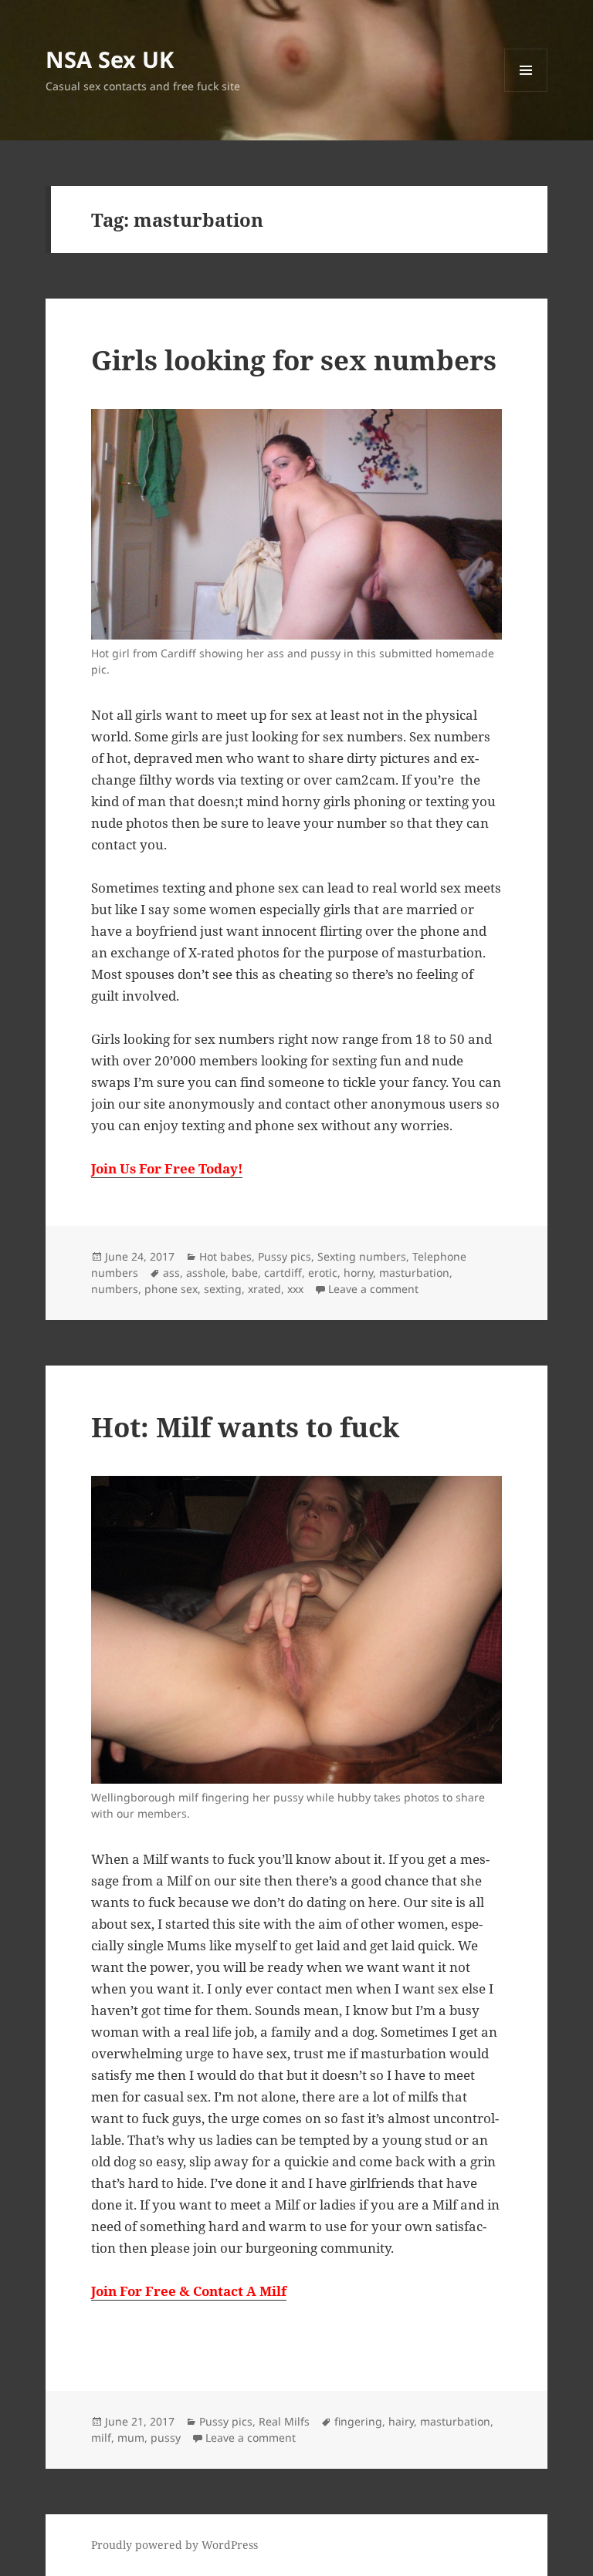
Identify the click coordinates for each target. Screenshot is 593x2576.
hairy (401, 2421)
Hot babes (225, 1256)
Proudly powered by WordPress (175, 2545)
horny (358, 1273)
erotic (323, 1273)
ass (171, 1273)
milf (101, 2438)
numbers (115, 1289)
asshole (206, 1273)
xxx (295, 1289)
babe (245, 1273)
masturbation (414, 1273)
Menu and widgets (526, 91)
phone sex (171, 1289)
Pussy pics (285, 1256)
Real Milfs (284, 2421)
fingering (358, 2421)
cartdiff (283, 1273)
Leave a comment (373, 1289)
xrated (264, 1289)
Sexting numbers (362, 1256)
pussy (166, 2438)
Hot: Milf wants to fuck (245, 1427)
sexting (223, 1289)
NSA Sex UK (110, 59)
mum (131, 2438)
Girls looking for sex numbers (294, 360)
